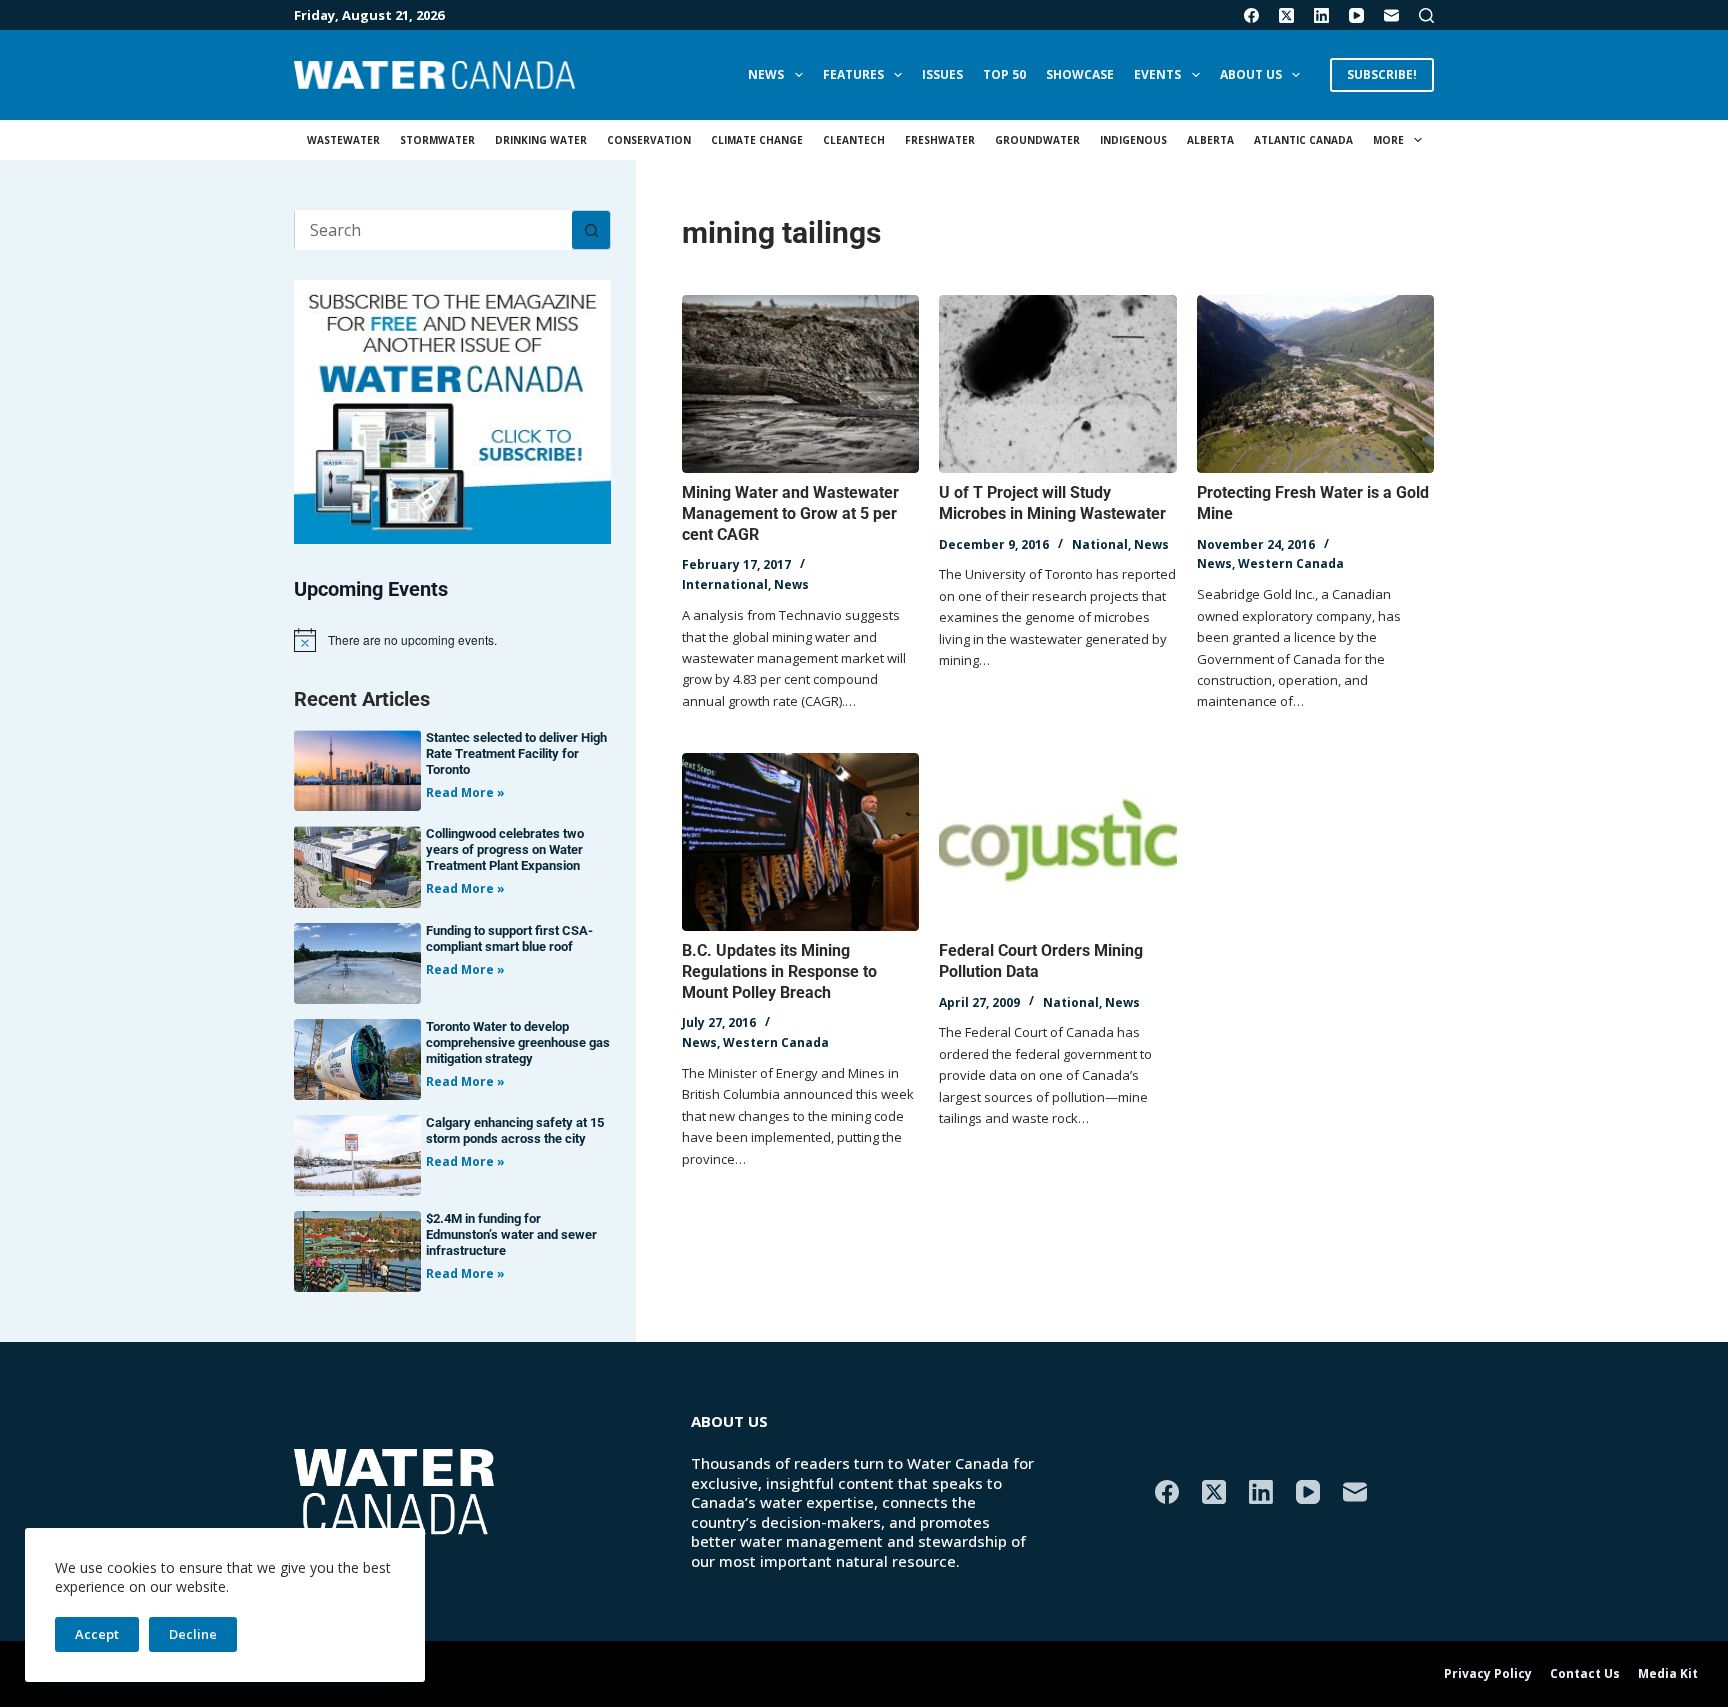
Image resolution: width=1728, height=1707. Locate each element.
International (725, 584)
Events (1157, 74)
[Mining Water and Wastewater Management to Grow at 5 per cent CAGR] (800, 384)
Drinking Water (541, 140)
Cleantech (854, 140)
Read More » (465, 792)
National (1100, 544)
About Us (1251, 74)
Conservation (649, 140)
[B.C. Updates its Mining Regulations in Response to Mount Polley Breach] (800, 842)
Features (853, 74)
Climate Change (757, 140)
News (766, 74)
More (1388, 140)
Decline (193, 1634)
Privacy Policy (1488, 1674)
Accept (97, 1634)
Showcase (1080, 74)
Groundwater (1037, 140)
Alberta (1210, 140)
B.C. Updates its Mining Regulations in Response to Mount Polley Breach (779, 971)
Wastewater (343, 140)
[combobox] (433, 230)
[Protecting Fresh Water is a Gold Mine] (1315, 384)
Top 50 (1004, 74)
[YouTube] (1356, 15)
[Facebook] (1251, 15)
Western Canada (1291, 563)
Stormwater (437, 140)
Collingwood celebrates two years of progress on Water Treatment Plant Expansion (505, 849)
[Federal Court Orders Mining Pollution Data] (1057, 842)
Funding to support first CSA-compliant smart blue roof (509, 938)
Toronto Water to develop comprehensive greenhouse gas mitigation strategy (518, 1042)
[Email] (1391, 15)
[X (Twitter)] (1286, 15)
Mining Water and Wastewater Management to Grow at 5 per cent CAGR (790, 513)
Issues (942, 74)
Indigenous (1133, 140)
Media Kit (1668, 1674)
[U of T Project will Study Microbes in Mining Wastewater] (1057, 384)
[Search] (1426, 15)
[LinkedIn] (1321, 15)
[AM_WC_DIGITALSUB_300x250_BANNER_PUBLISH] (452, 410)
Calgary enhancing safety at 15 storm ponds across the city (515, 1130)
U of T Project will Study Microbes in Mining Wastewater (1052, 503)
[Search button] (591, 230)
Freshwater (940, 140)
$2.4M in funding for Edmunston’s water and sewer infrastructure (511, 1234)
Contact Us (1585, 1674)
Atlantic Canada (1303, 140)
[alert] (452, 640)
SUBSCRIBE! (1382, 74)
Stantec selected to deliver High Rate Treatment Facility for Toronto (516, 753)
